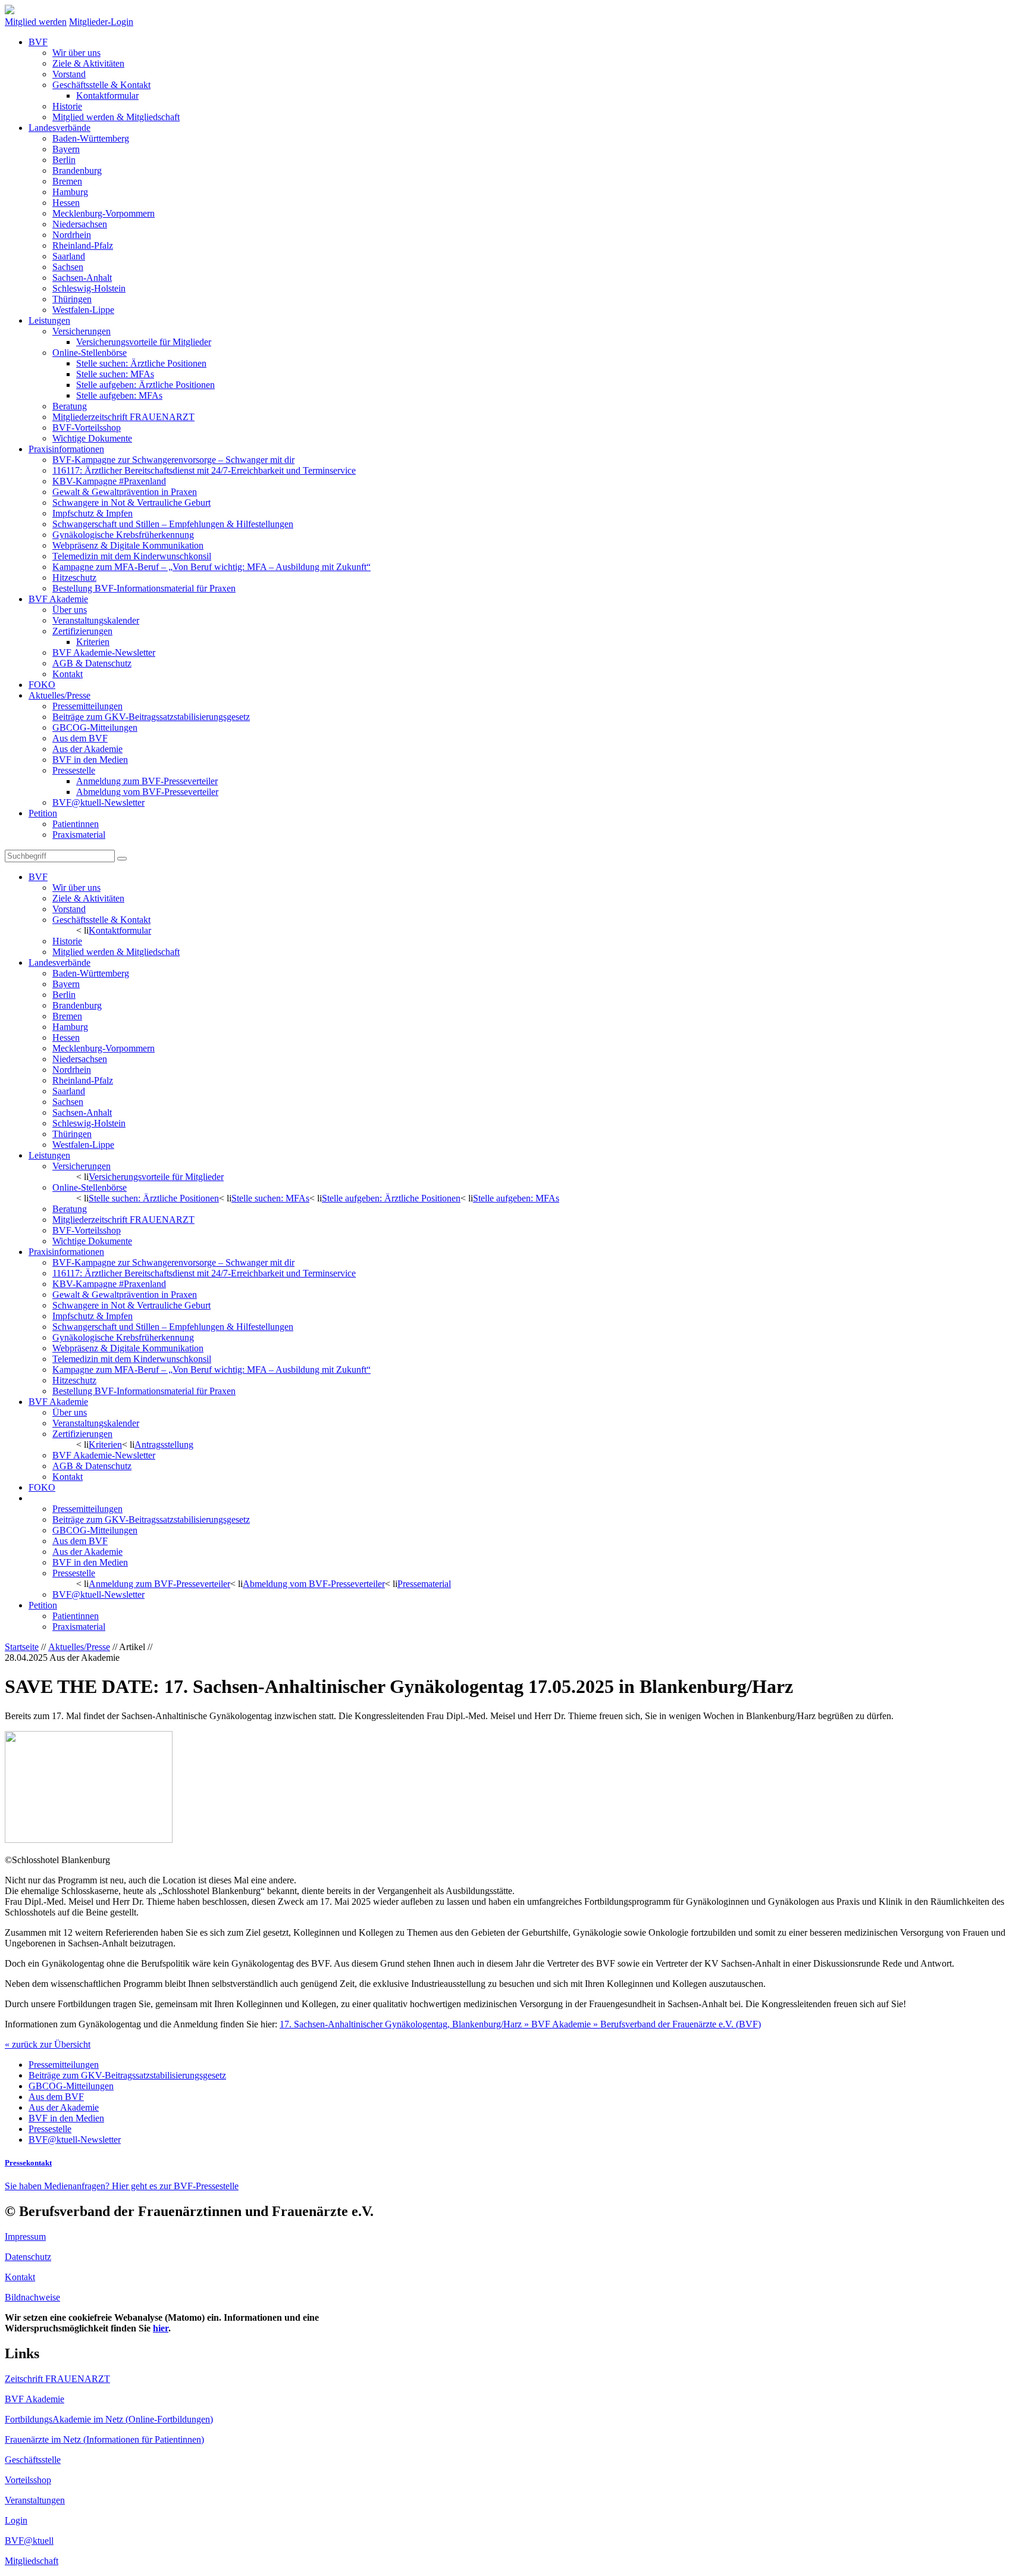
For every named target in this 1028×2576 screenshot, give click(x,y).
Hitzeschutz (74, 578)
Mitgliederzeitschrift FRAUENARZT (123, 417)
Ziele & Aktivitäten (88, 63)
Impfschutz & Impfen (93, 513)
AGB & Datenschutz (92, 663)
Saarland (69, 256)
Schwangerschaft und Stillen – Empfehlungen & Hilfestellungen (173, 524)
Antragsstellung (164, 1444)
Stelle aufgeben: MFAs (119, 395)
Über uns (70, 610)
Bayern (66, 149)
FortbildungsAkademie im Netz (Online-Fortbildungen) (109, 2419)
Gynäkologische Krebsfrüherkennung (123, 535)
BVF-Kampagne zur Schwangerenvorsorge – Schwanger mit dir (173, 460)
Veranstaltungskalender (96, 620)
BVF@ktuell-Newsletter (98, 802)
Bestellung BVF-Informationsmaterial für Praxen (144, 588)
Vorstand (69, 74)
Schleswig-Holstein (89, 288)
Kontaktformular (107, 96)
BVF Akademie (58, 599)
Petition (43, 813)
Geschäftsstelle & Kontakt (101, 85)
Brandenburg (77, 170)
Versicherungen (82, 331)
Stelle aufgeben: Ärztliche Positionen (145, 385)
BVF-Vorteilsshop (87, 428)
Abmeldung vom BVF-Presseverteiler (147, 792)
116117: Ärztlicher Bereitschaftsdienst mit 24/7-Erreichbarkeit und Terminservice (204, 470)
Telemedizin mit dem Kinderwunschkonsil (132, 556)
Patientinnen (76, 824)
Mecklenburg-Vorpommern (104, 213)
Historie (67, 106)
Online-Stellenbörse (90, 353)
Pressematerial (424, 1584)
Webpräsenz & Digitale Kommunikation (128, 545)
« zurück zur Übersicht (48, 2044)
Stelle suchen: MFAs (115, 374)
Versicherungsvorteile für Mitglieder (144, 342)
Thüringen (72, 299)
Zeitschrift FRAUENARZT (57, 2379)
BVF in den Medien (90, 760)
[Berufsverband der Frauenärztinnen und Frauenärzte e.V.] (10, 11)
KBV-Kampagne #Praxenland (109, 481)
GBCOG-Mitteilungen (95, 727)
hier (161, 2328)
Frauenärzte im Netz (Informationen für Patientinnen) (104, 2439)
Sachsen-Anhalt (82, 278)
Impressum (25, 2237)
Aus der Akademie (87, 749)
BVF (38, 42)
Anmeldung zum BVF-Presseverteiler (147, 781)
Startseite (22, 1647)
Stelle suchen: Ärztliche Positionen (141, 363)
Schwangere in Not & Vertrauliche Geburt (131, 503)
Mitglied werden (36, 22)
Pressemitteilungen (87, 706)
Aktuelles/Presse (59, 695)
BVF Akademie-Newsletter (104, 652)
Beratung (70, 406)
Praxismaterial (79, 835)
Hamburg (70, 192)
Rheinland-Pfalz (83, 245)
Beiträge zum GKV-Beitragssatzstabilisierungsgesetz (151, 717)
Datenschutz (28, 2257)
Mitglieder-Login (101, 22)
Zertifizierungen (82, 631)
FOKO (42, 685)
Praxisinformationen (66, 449)
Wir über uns (76, 53)
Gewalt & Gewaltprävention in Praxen (125, 492)
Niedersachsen (80, 224)
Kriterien (93, 642)
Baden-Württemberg (91, 138)
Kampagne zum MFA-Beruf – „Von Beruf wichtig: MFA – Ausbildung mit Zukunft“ (211, 567)
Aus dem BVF (80, 738)
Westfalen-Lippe (83, 310)
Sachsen (68, 267)
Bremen (67, 181)
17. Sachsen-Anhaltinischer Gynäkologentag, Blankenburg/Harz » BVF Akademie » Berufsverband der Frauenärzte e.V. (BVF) (520, 2024)
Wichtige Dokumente (92, 438)
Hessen (66, 203)
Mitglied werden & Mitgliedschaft (116, 117)
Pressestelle (74, 770)
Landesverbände (59, 128)
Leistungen (49, 320)
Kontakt (68, 674)
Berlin (64, 160)
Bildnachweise (32, 2297)
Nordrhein (72, 235)
